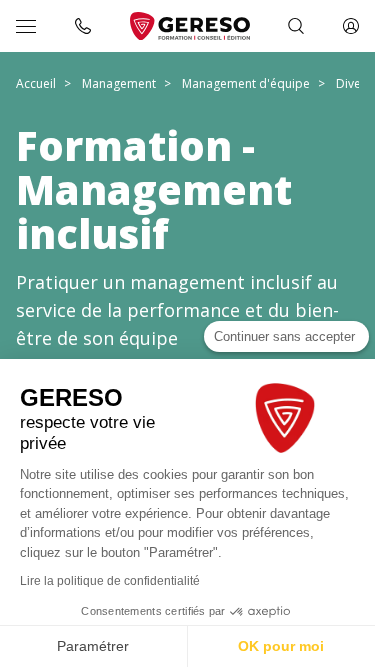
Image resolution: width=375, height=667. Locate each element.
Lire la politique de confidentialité (110, 581)
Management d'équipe (246, 83)
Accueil (36, 83)
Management (119, 83)
